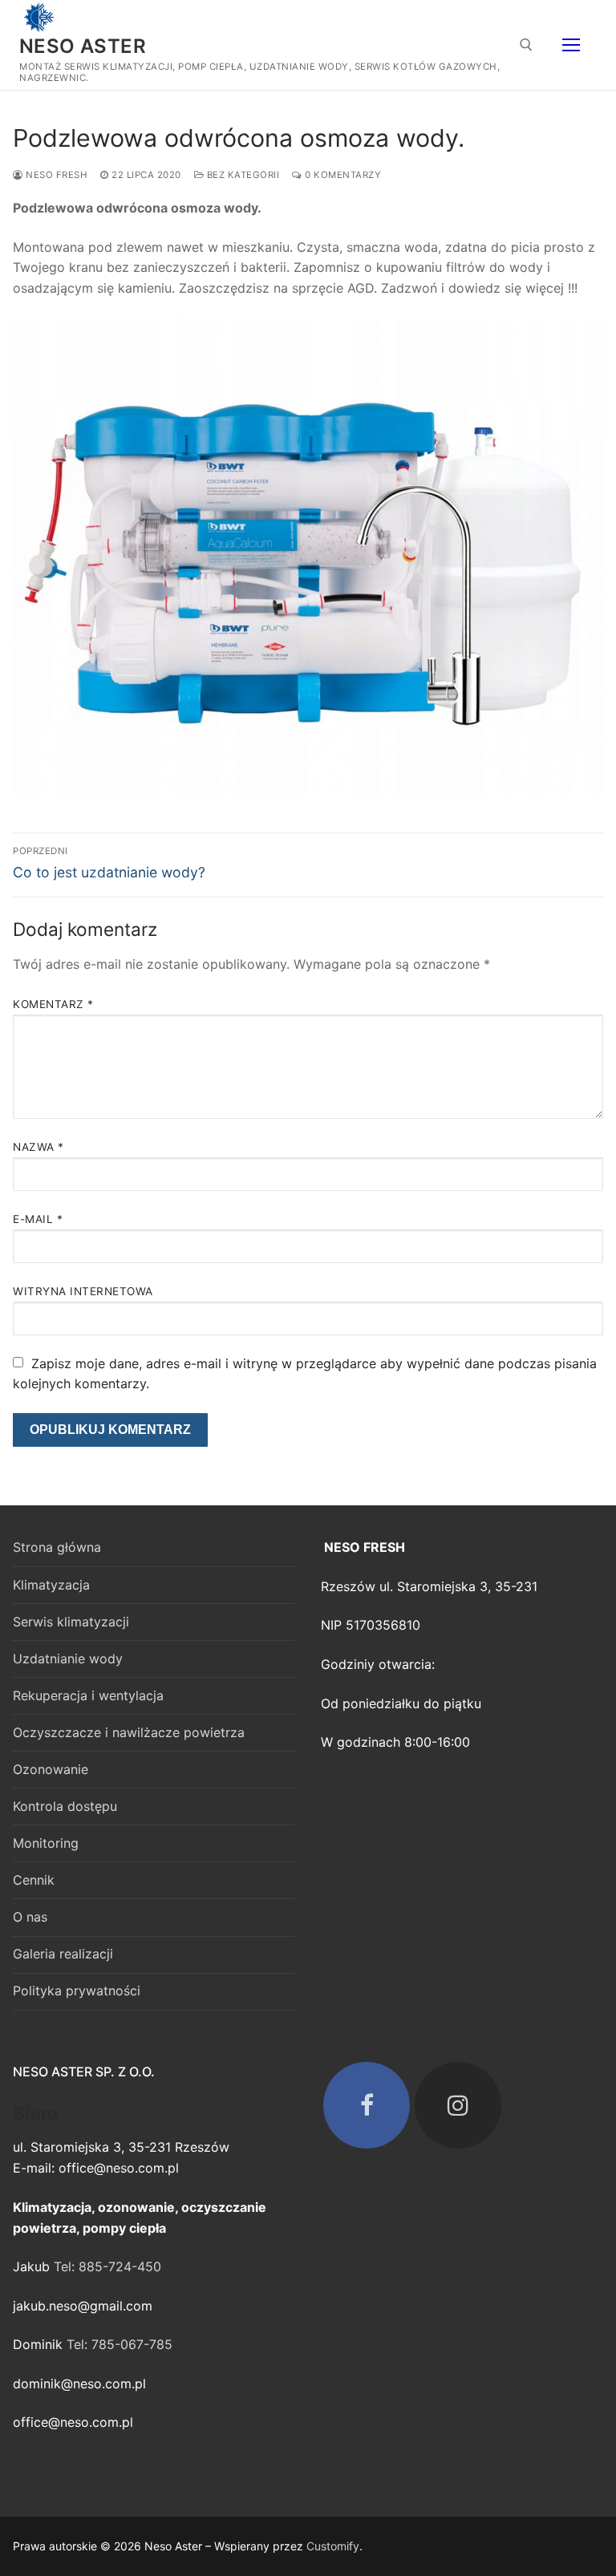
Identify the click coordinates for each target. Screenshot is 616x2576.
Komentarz (53, 1004)
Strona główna (57, 1547)
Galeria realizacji (63, 1954)
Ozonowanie (51, 1769)
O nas (30, 1917)
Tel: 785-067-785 (120, 2344)
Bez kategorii (241, 175)
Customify (333, 2546)
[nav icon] (571, 45)
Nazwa (38, 1147)
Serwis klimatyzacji (71, 1622)
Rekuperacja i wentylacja (88, 1695)
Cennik (34, 1880)
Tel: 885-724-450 (107, 2266)
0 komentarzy (342, 175)
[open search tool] (526, 45)
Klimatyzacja (51, 1585)
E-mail (38, 1219)
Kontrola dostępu (65, 1806)
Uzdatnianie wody (68, 1659)
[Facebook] (367, 2105)
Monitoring (46, 1843)
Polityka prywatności (77, 1991)
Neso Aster (83, 46)
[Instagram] (458, 2105)
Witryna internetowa (83, 1291)
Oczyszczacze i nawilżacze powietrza (129, 1732)
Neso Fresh (55, 175)
